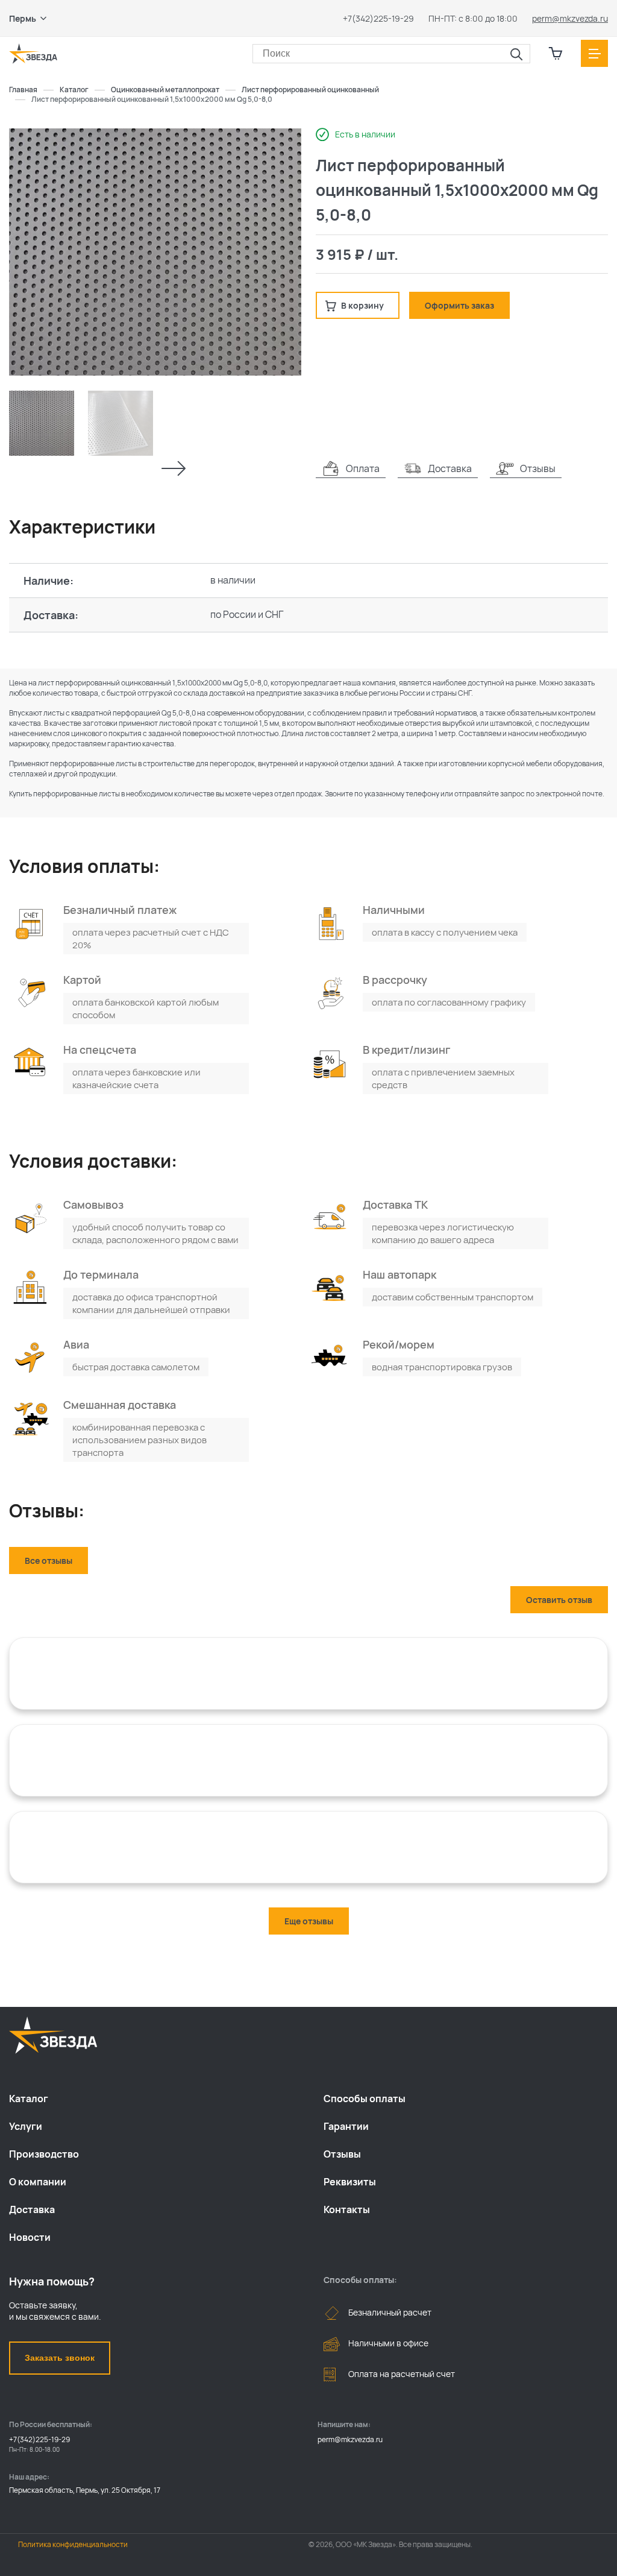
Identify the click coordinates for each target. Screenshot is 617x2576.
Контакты (347, 2209)
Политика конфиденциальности (73, 2544)
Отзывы (342, 2154)
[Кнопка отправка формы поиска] (516, 55)
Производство (44, 2154)
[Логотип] (33, 54)
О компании (38, 2182)
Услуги (26, 2126)
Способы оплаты (365, 2099)
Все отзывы (49, 1560)
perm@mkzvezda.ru (570, 18)
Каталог (29, 2099)
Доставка (32, 2209)
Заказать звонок (60, 2358)
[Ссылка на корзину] (556, 54)
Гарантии (346, 2126)
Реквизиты (350, 2182)
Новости (30, 2237)
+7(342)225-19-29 (378, 18)
